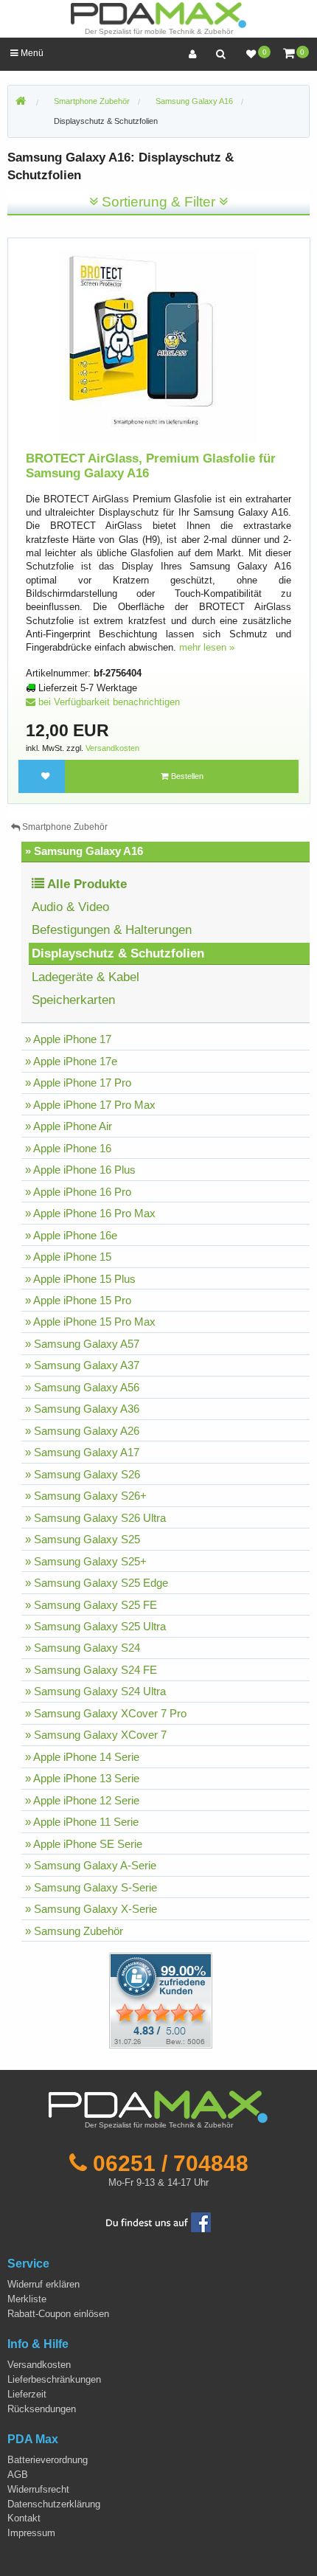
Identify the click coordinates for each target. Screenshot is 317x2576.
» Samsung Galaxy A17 (82, 1452)
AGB (18, 2475)
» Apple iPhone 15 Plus (80, 1279)
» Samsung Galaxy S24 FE (91, 1670)
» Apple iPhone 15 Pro (78, 1300)
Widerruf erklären (43, 2284)
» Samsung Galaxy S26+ (86, 1496)
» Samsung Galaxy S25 (83, 1539)
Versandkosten (112, 748)
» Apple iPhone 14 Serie (82, 1757)
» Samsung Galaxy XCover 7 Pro (106, 1713)
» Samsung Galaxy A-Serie (91, 1865)
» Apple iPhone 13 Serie (82, 1778)
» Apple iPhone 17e (71, 1061)
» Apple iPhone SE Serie (84, 1844)
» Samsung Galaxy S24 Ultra (95, 1691)
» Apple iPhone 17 (68, 1039)
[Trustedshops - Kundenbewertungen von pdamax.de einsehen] (107, 2000)
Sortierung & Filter (158, 202)
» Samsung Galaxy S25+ (86, 1561)
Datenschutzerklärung (54, 2504)
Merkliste (27, 2299)
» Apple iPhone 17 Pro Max (90, 1105)
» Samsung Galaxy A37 (82, 1365)
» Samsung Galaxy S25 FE (91, 1605)
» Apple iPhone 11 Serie (82, 1822)
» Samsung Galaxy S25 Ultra (95, 1626)
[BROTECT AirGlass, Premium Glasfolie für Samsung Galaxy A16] (159, 346)
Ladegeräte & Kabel (86, 977)
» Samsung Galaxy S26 (83, 1474)
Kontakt (24, 2518)
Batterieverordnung (48, 2460)
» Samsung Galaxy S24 (83, 1648)
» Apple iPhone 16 (68, 1148)
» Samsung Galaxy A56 (82, 1387)
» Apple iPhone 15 (68, 1257)
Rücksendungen (42, 2409)
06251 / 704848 (171, 2163)
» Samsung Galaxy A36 (82, 1409)
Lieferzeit (27, 2394)
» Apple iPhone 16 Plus (80, 1170)
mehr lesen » (207, 647)
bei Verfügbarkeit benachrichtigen (108, 702)
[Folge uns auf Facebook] (158, 2222)
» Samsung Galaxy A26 (82, 1431)
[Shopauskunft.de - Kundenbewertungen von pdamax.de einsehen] (161, 2000)
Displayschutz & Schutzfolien (106, 121)
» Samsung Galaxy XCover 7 (96, 1735)
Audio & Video (70, 907)
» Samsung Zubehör (74, 1931)
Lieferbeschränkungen (54, 2379)
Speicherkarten (73, 1000)
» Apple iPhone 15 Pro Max (90, 1322)
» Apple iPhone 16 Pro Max (90, 1213)
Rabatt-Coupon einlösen (58, 2314)
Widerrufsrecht (38, 2489)
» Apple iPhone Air (69, 1126)
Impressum (31, 2533)
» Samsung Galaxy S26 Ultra (95, 1518)
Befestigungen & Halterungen (112, 930)
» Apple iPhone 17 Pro (78, 1083)
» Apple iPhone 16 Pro (78, 1192)
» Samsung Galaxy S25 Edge (97, 1583)
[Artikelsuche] (220, 54)
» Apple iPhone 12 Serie (82, 1800)
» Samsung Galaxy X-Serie (91, 1909)
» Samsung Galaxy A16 (84, 851)
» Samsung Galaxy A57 (82, 1344)
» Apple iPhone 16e (71, 1235)
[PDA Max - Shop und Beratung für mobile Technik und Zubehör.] (21, 102)
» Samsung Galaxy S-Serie (91, 1887)
